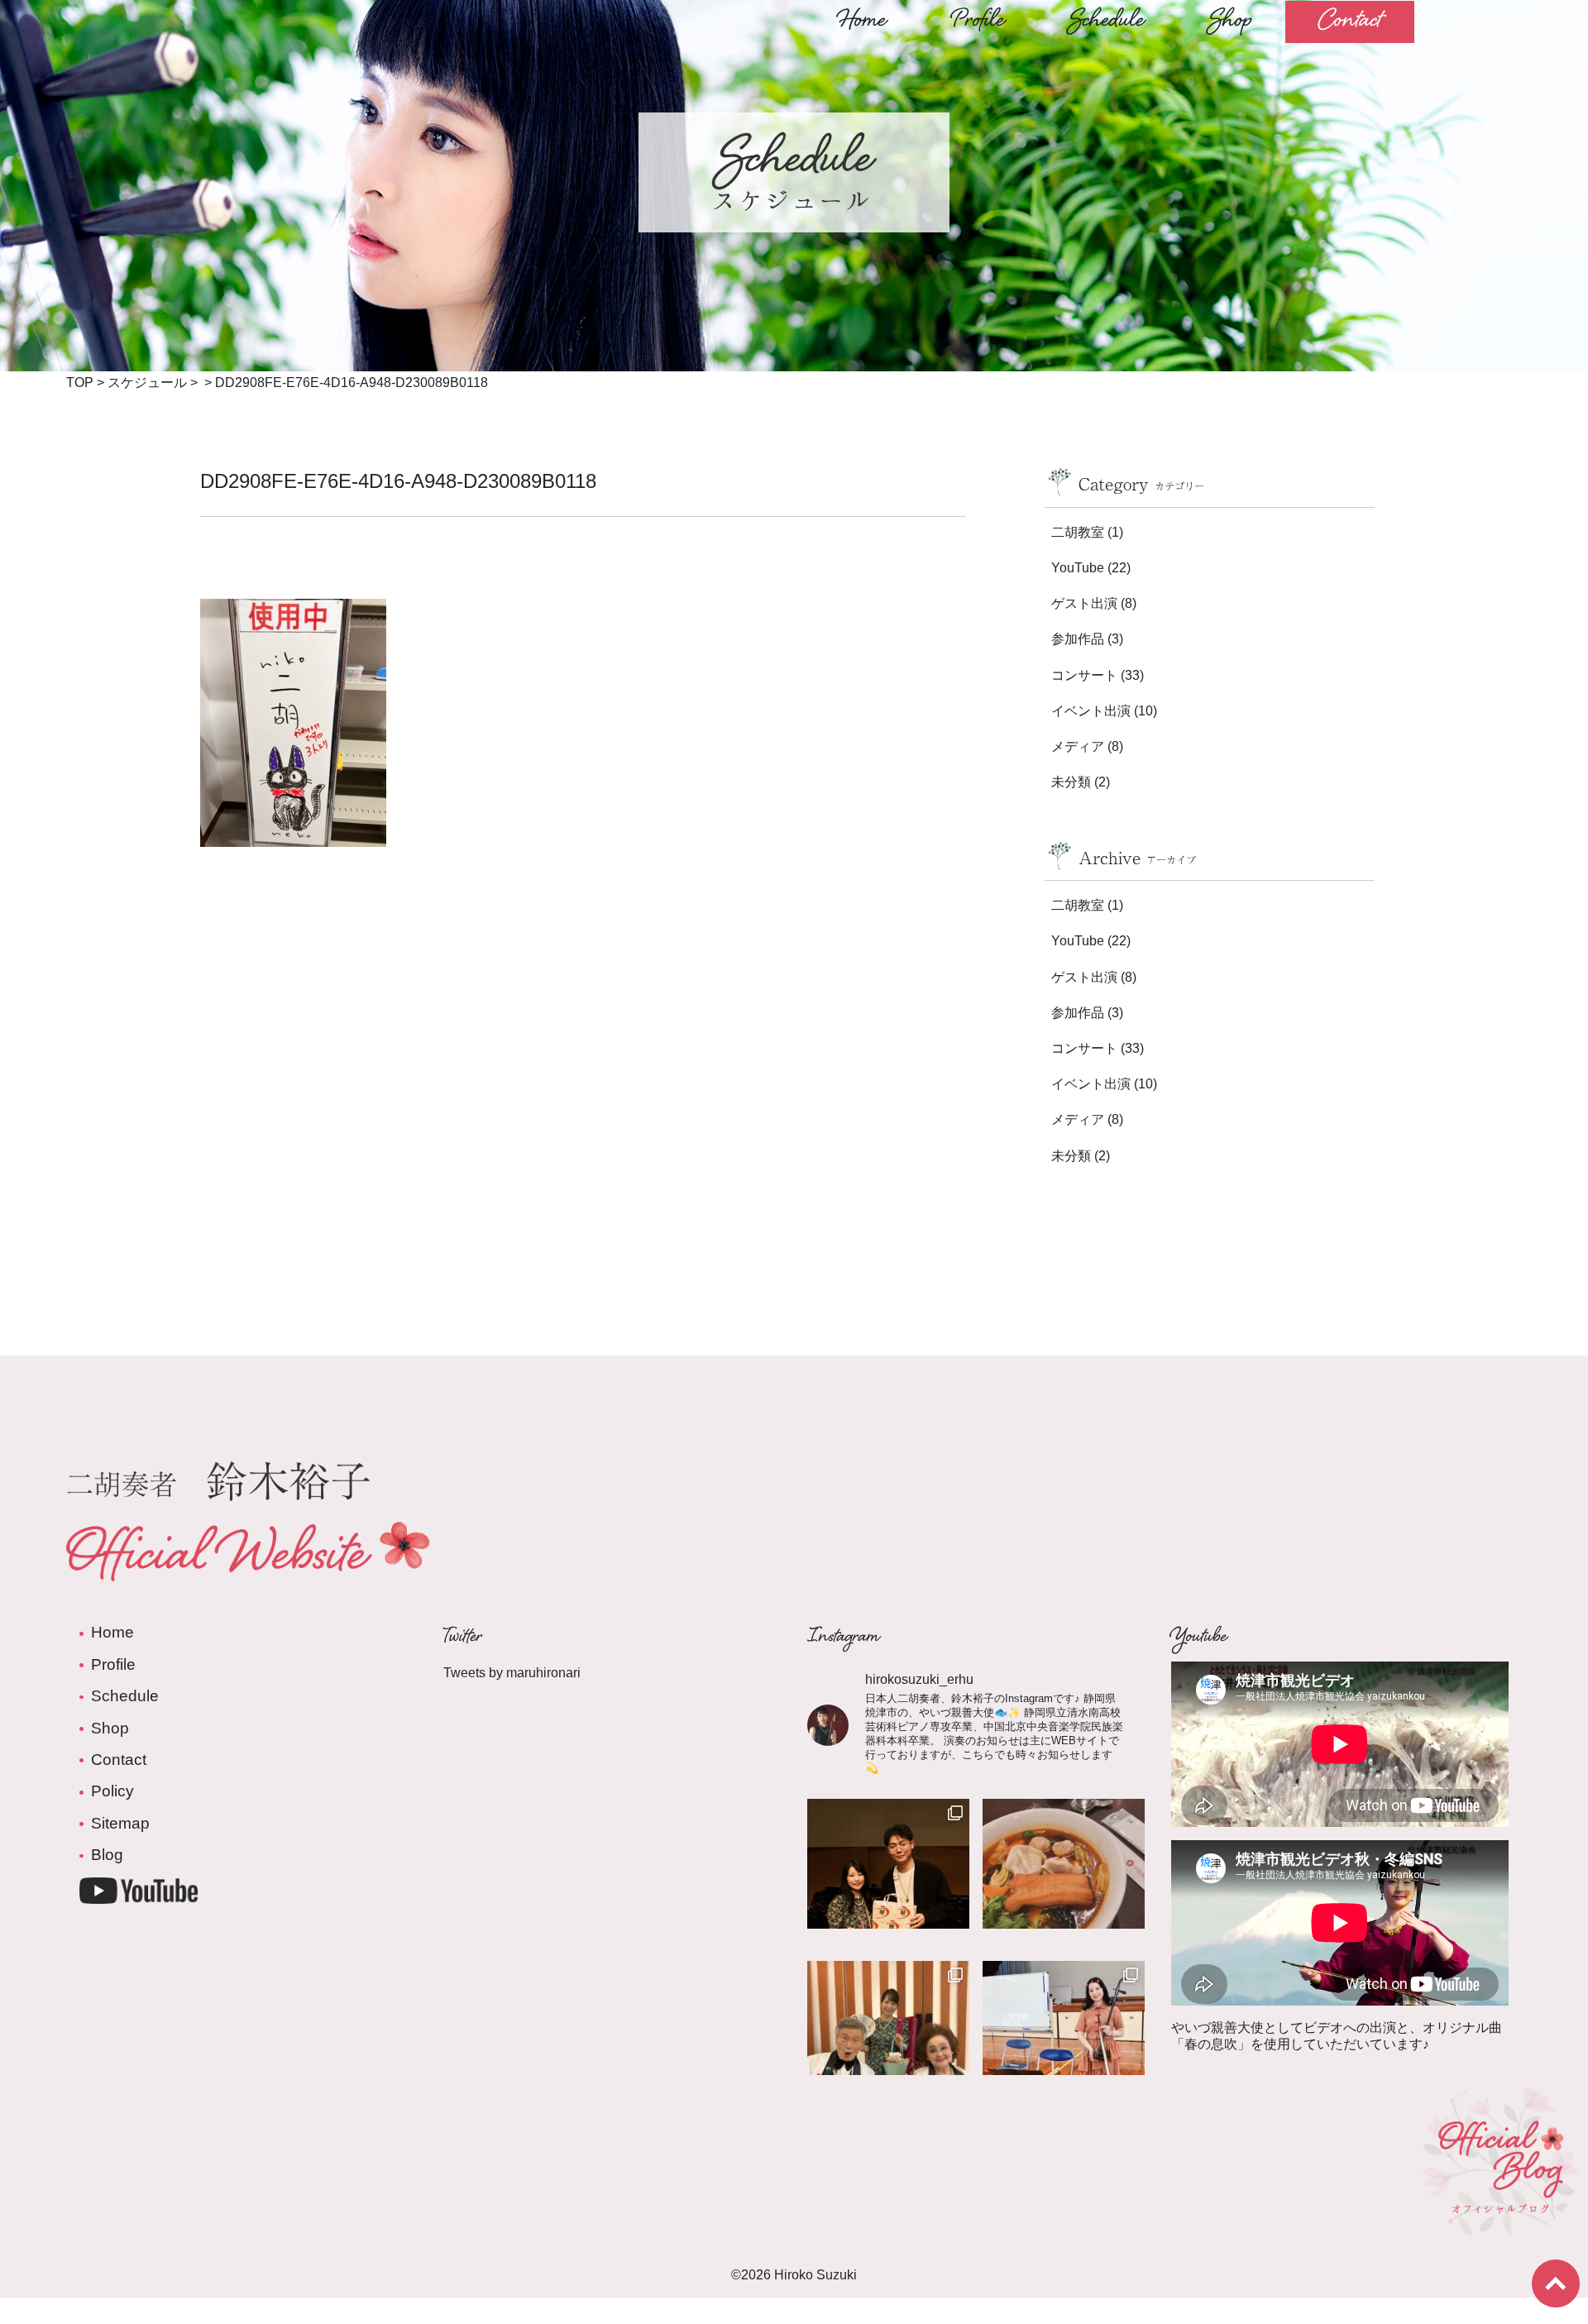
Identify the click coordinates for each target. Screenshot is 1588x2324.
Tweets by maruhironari (512, 1673)
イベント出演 (1091, 711)
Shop (1231, 22)
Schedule (1107, 22)
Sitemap (120, 1823)
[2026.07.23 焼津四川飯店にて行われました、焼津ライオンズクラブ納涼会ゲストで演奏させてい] (1064, 1880)
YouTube (1078, 568)
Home (862, 22)
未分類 (1071, 782)
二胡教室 (1078, 532)
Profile (978, 22)
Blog (107, 1855)
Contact (1350, 22)
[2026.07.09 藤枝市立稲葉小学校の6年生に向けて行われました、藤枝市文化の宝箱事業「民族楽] (1064, 2042)
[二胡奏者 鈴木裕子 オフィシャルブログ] (1500, 2230)
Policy (112, 1791)
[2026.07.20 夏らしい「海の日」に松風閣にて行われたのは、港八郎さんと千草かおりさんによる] (888, 2042)
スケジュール (147, 383)
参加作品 (1078, 639)
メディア (1078, 746)
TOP (80, 383)
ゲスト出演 (1084, 603)
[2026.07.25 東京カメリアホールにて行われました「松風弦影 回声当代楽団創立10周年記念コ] (888, 1880)
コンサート (1084, 675)
